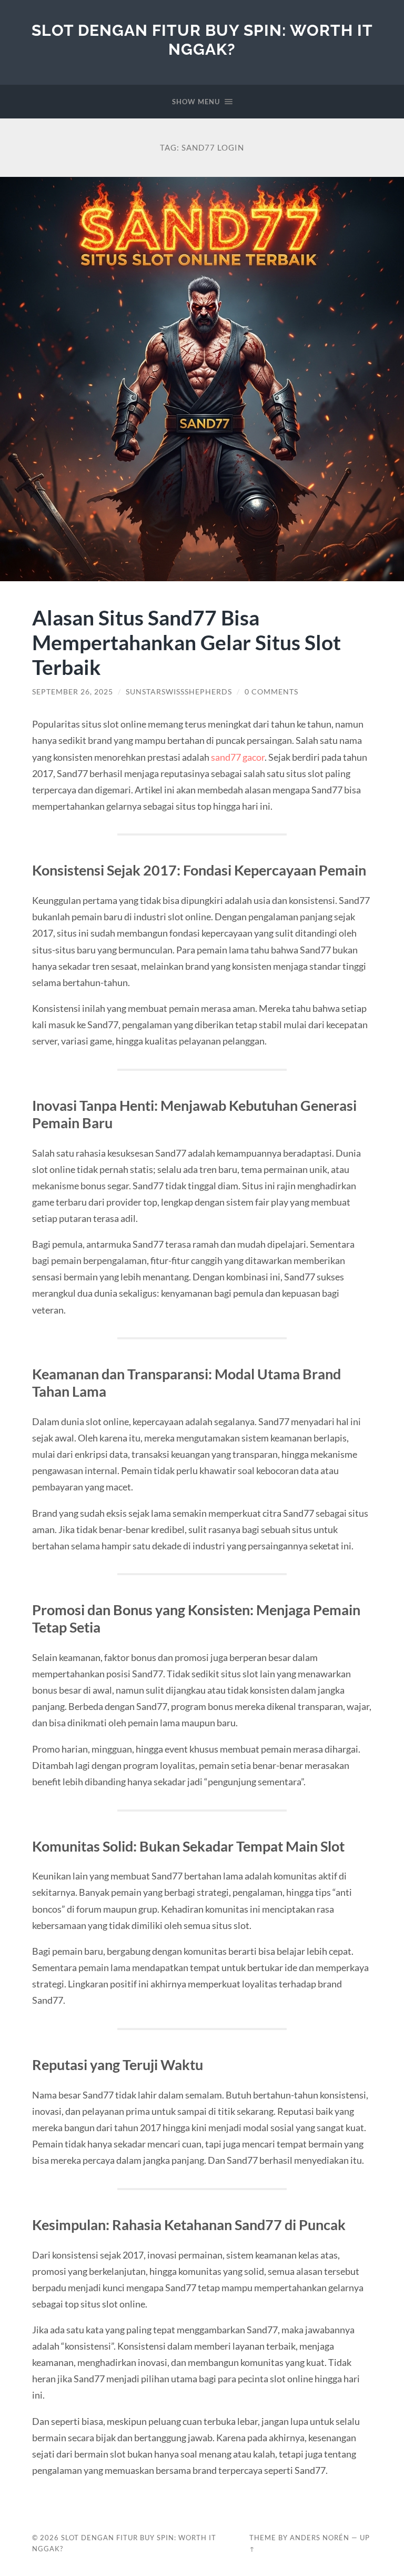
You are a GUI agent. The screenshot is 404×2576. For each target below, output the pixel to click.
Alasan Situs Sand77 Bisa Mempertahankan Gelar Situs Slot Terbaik (186, 642)
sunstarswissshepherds (179, 692)
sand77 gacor (238, 757)
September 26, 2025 (73, 692)
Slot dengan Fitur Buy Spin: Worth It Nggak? (202, 40)
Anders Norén (320, 2538)
